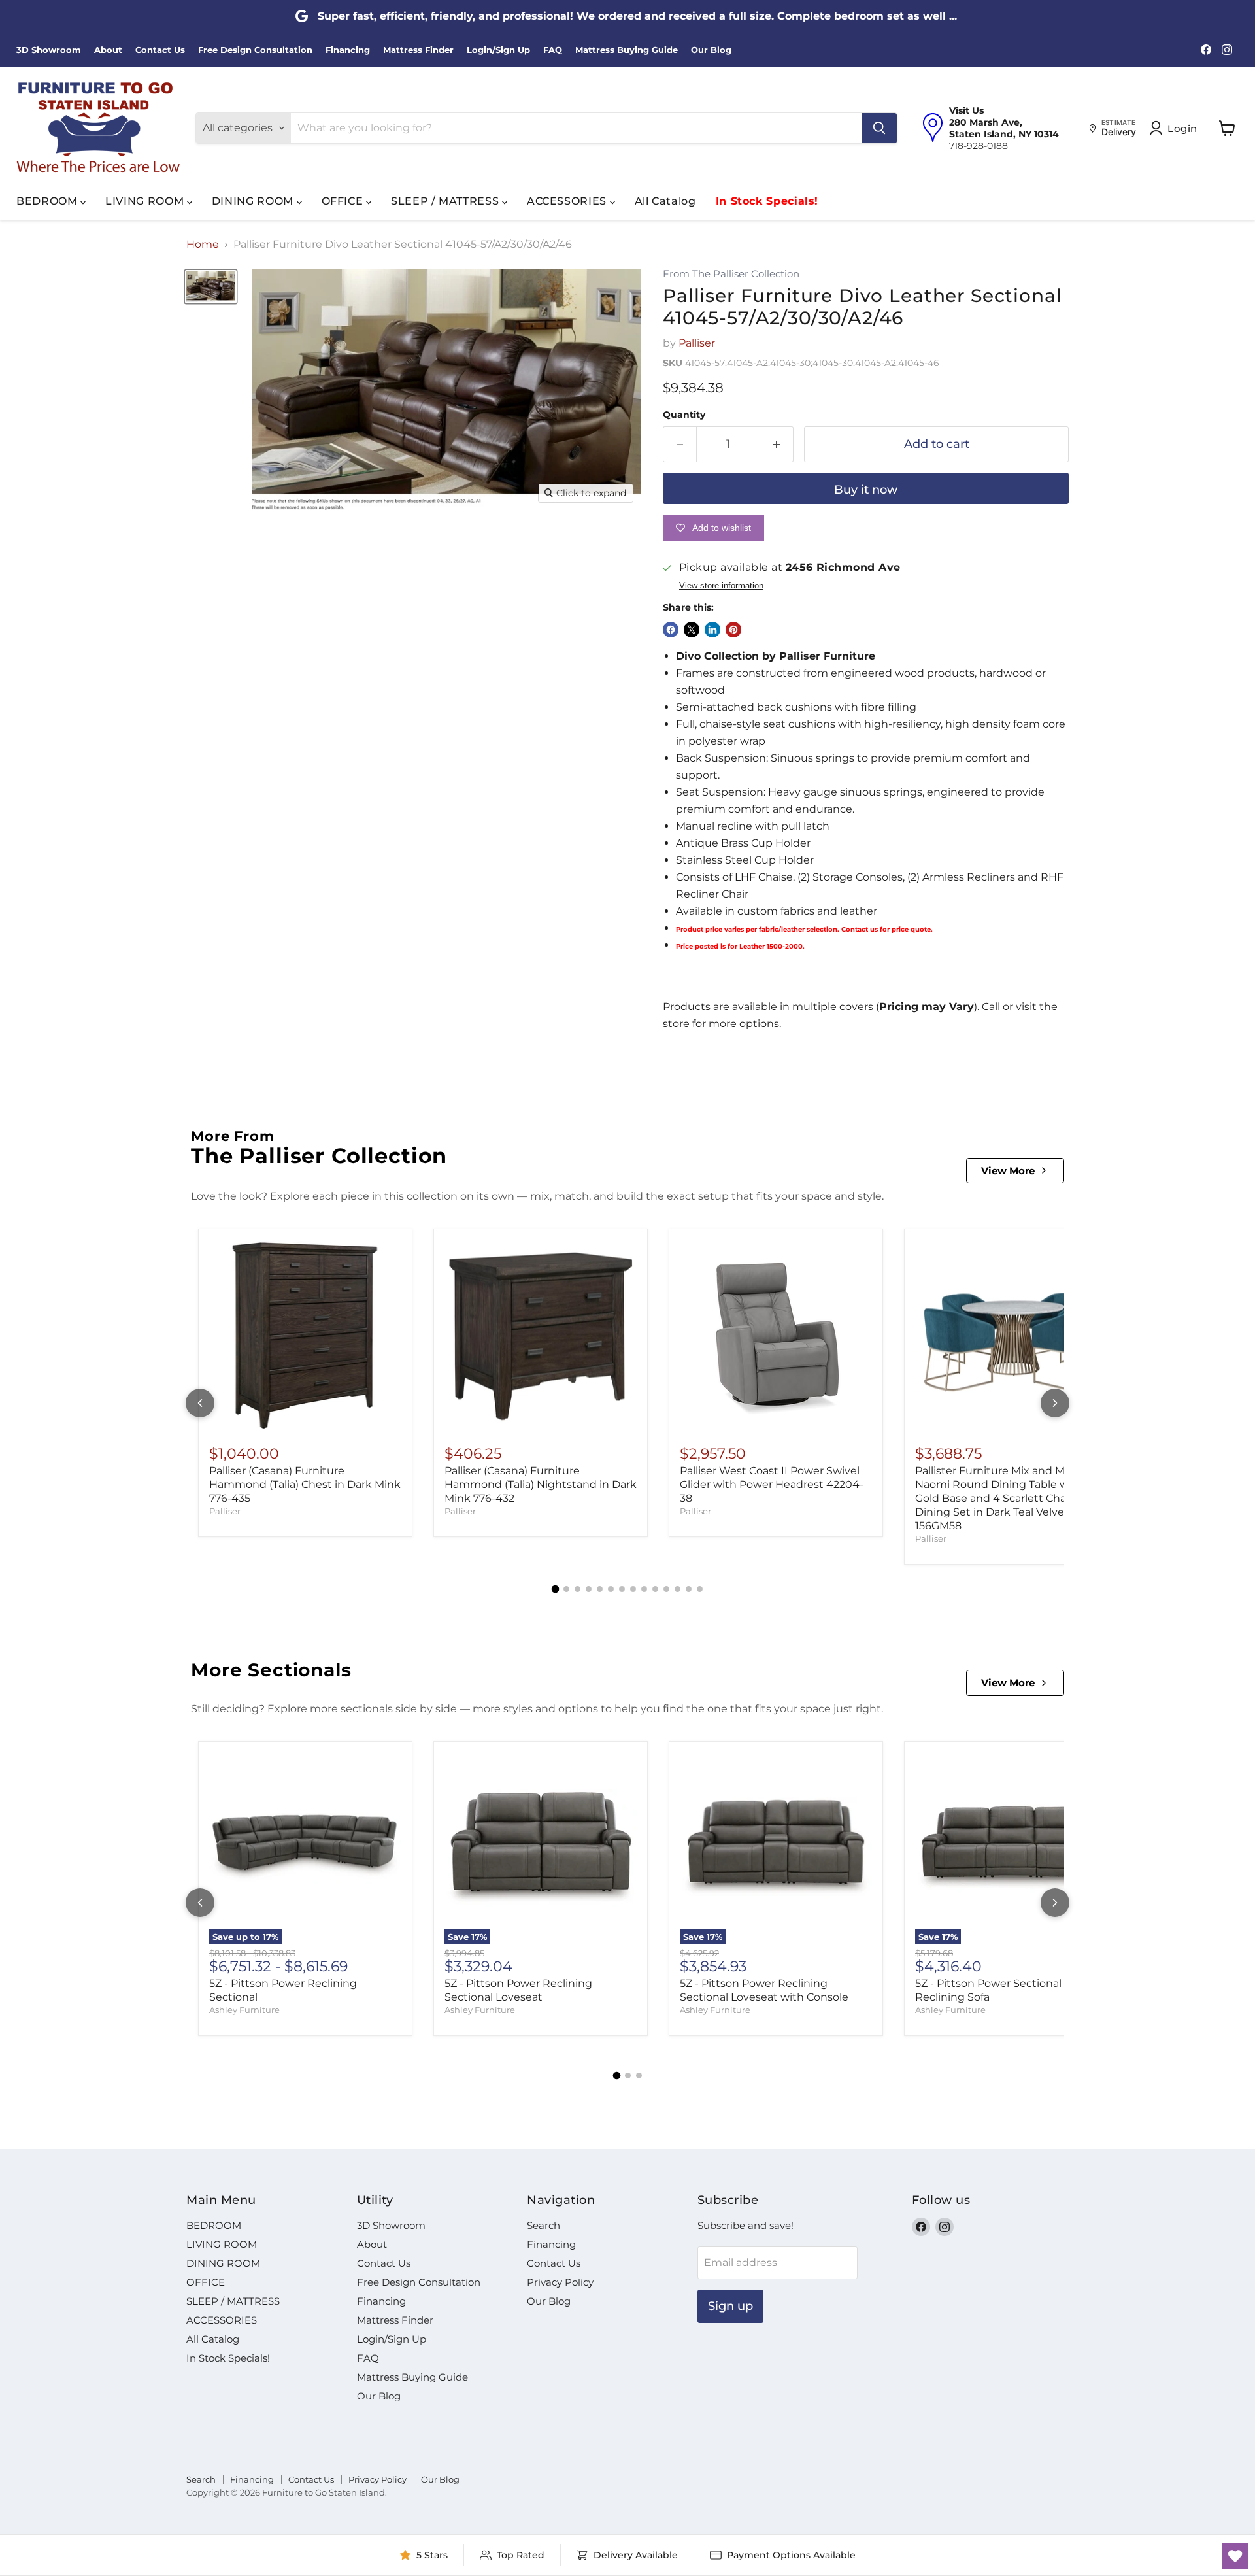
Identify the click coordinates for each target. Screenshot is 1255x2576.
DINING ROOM (254, 201)
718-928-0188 (979, 146)
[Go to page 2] (566, 1589)
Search (544, 2225)
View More (1008, 1171)
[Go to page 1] (556, 1589)
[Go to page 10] (655, 1589)
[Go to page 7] (622, 1589)
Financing (348, 50)
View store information (721, 586)
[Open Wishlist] (1235, 2556)
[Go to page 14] (700, 1589)
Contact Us (160, 50)
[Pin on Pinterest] (733, 630)
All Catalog (665, 201)
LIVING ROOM (146, 201)
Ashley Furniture (244, 2010)
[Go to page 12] (678, 1589)
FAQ (553, 50)
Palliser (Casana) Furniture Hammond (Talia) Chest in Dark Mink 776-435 (305, 1484)
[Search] (879, 128)
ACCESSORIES (568, 201)
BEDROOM (48, 201)
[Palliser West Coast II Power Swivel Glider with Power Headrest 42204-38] (776, 1336)
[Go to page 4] (589, 1589)
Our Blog (711, 50)
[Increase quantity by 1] (777, 444)
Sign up (730, 2306)
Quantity (684, 415)
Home (203, 245)
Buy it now (866, 490)
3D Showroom (49, 50)
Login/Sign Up (498, 50)
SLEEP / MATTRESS (446, 201)
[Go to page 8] (633, 1589)
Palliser (697, 343)
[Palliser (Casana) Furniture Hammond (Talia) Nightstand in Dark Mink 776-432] (541, 1336)
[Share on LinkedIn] (712, 630)
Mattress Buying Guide (627, 50)
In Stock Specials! (767, 201)
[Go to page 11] (666, 1589)
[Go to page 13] (689, 1589)
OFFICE (344, 201)
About (108, 50)
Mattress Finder (418, 50)
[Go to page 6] (611, 1589)
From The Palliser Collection (731, 274)
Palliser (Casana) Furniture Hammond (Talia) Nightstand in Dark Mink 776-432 (541, 1484)
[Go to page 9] (644, 1589)
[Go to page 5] (600, 1589)
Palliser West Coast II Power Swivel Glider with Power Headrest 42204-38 (772, 1484)
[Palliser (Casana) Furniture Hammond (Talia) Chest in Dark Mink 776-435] (305, 1336)
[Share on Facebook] (671, 630)
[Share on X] (692, 630)
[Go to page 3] (577, 1589)
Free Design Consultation (255, 50)
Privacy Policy (560, 2282)
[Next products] (1055, 1403)
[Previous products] (200, 1403)
